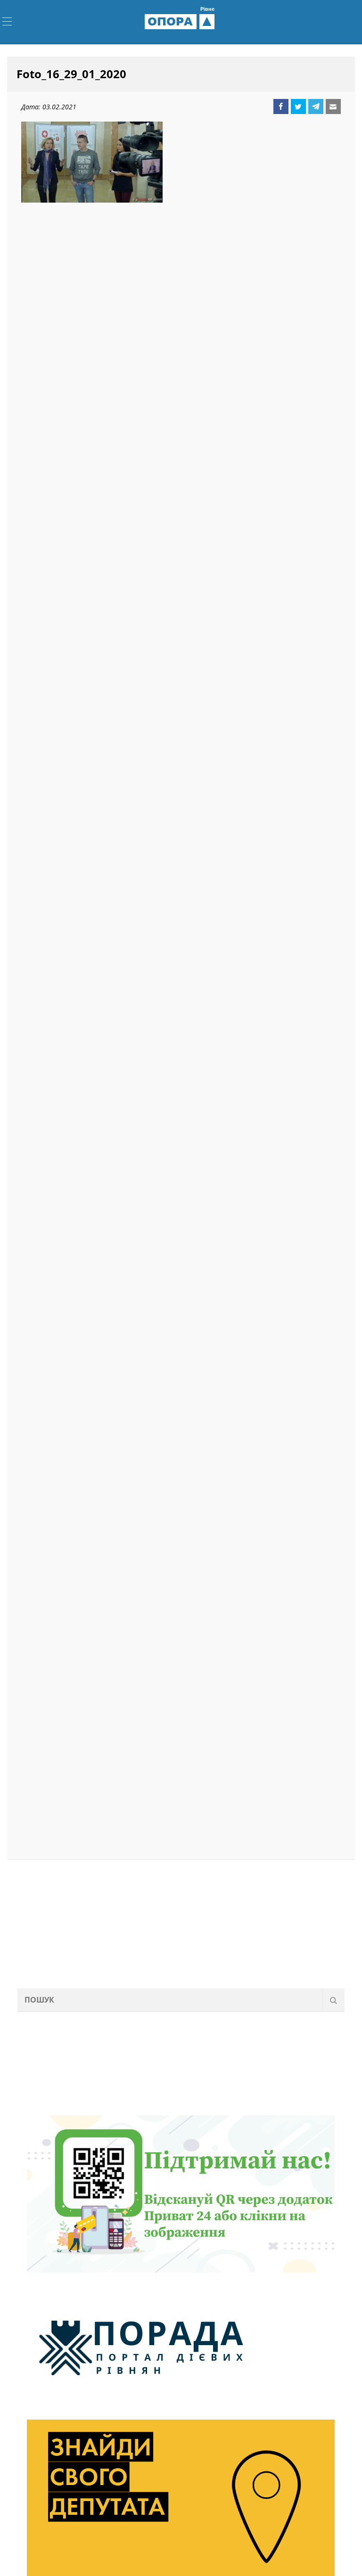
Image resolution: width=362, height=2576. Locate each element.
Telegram (316, 106)
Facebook (281, 106)
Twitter (298, 106)
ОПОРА (181, 21)
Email (333, 106)
